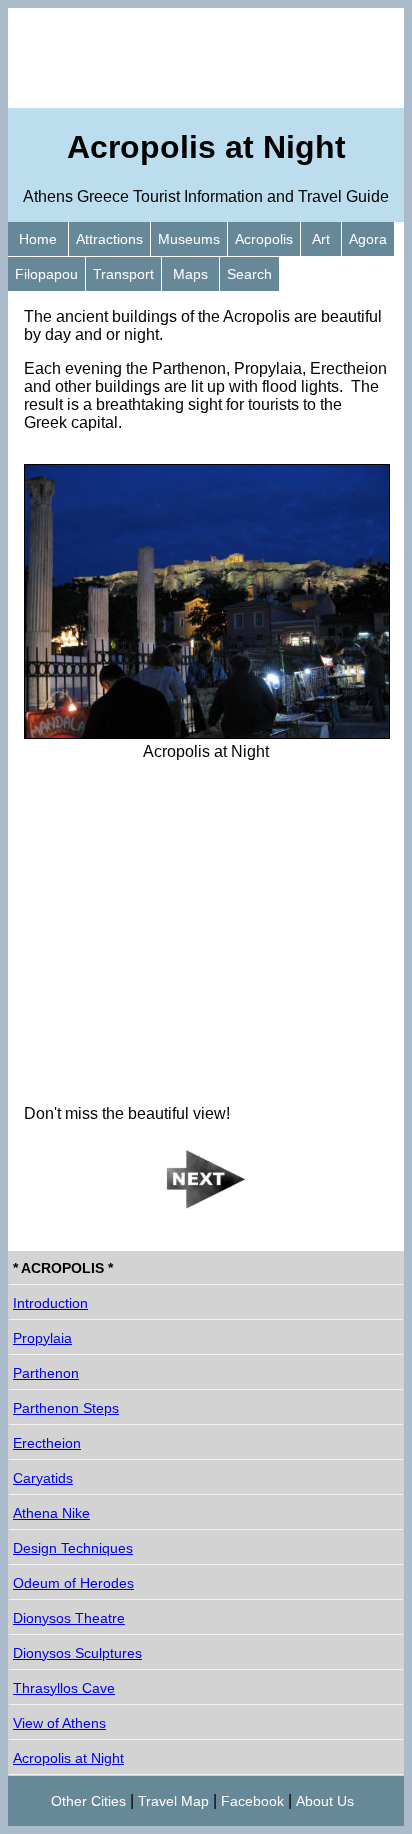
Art (321, 239)
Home (38, 239)
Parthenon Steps (66, 1408)
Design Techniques (73, 1548)
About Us (325, 1801)
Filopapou (46, 274)
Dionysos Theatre (69, 1618)
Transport (123, 274)
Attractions (109, 239)
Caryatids (43, 1478)
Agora (368, 239)
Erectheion (47, 1443)
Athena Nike (51, 1513)
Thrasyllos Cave (64, 1688)
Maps (190, 274)
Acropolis (264, 239)
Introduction (50, 1303)
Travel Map (173, 1801)
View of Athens (59, 1723)
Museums (189, 239)
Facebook (252, 1801)
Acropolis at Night (68, 1758)
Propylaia (42, 1338)
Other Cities (88, 1801)
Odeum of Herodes (73, 1583)
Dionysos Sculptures (77, 1653)
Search (249, 274)
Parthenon (46, 1373)
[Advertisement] (206, 58)
